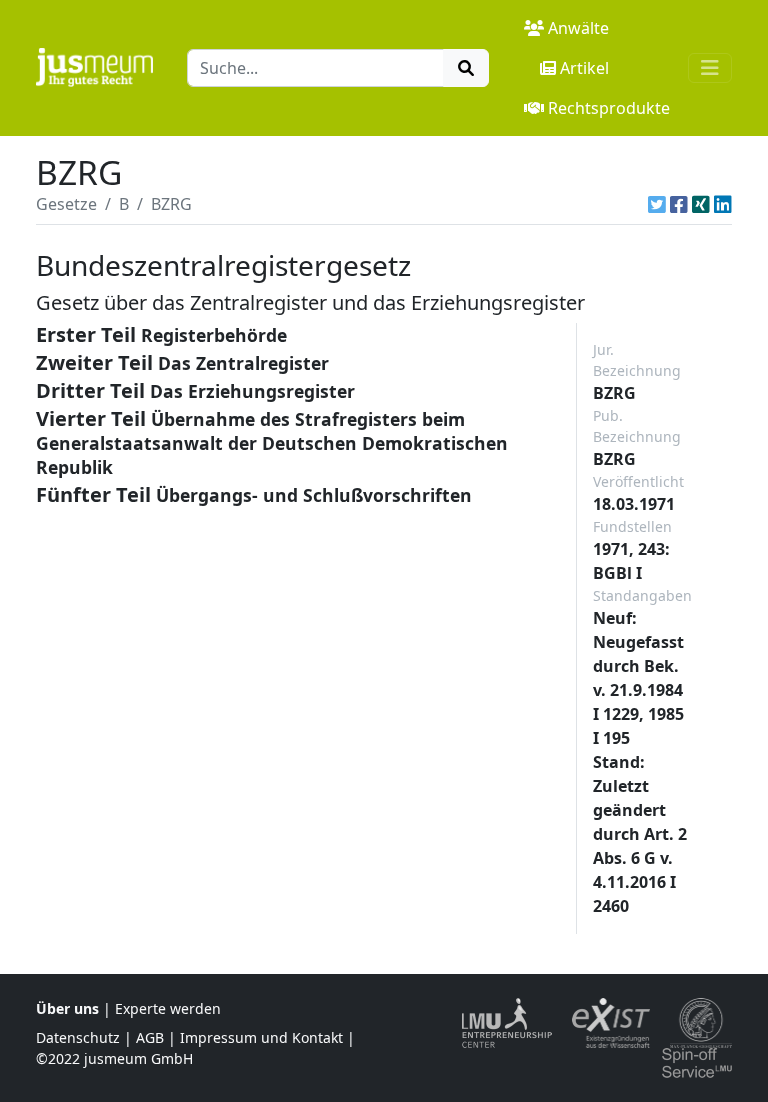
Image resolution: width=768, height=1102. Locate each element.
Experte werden (168, 1008)
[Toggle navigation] (710, 68)
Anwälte (578, 28)
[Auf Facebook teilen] (679, 204)
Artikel (584, 68)
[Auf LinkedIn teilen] (723, 204)
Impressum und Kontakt (261, 1037)
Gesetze (66, 204)
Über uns (67, 1008)
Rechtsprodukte (609, 108)
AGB (150, 1037)
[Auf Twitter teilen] (657, 204)
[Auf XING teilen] (701, 204)
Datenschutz (78, 1037)
